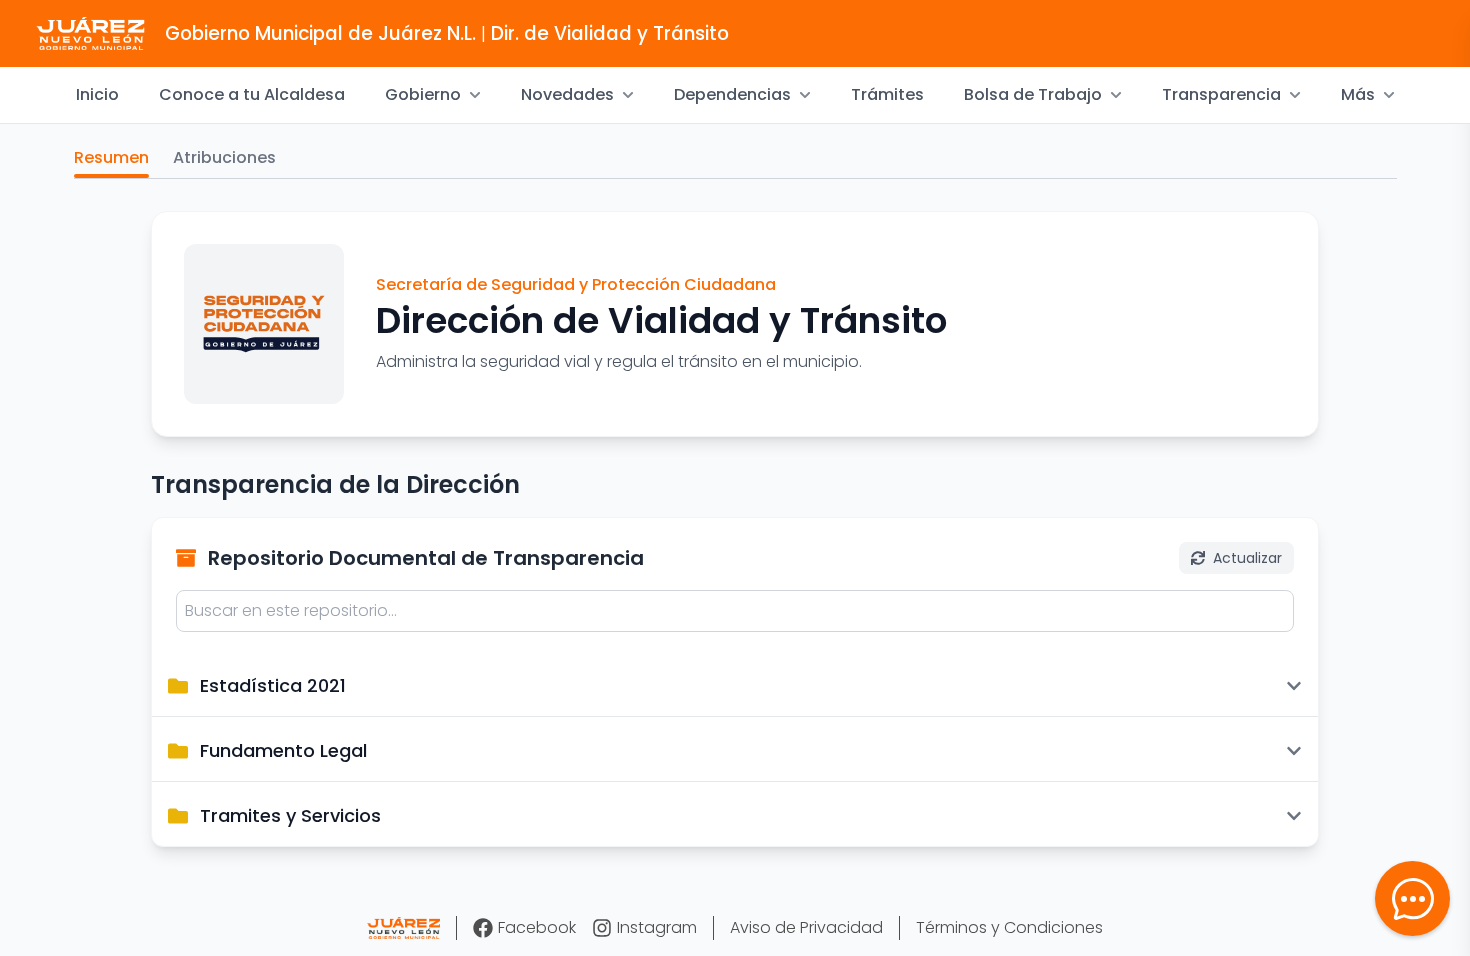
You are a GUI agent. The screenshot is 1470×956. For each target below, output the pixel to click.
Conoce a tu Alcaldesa (252, 94)
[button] (1412, 898)
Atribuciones (224, 157)
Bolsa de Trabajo (1033, 94)
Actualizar (1247, 558)
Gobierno (423, 94)
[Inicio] (404, 928)
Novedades (567, 94)
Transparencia (1221, 94)
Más (1358, 94)
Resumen (111, 157)
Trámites (887, 94)
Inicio (97, 94)
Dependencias (732, 94)
